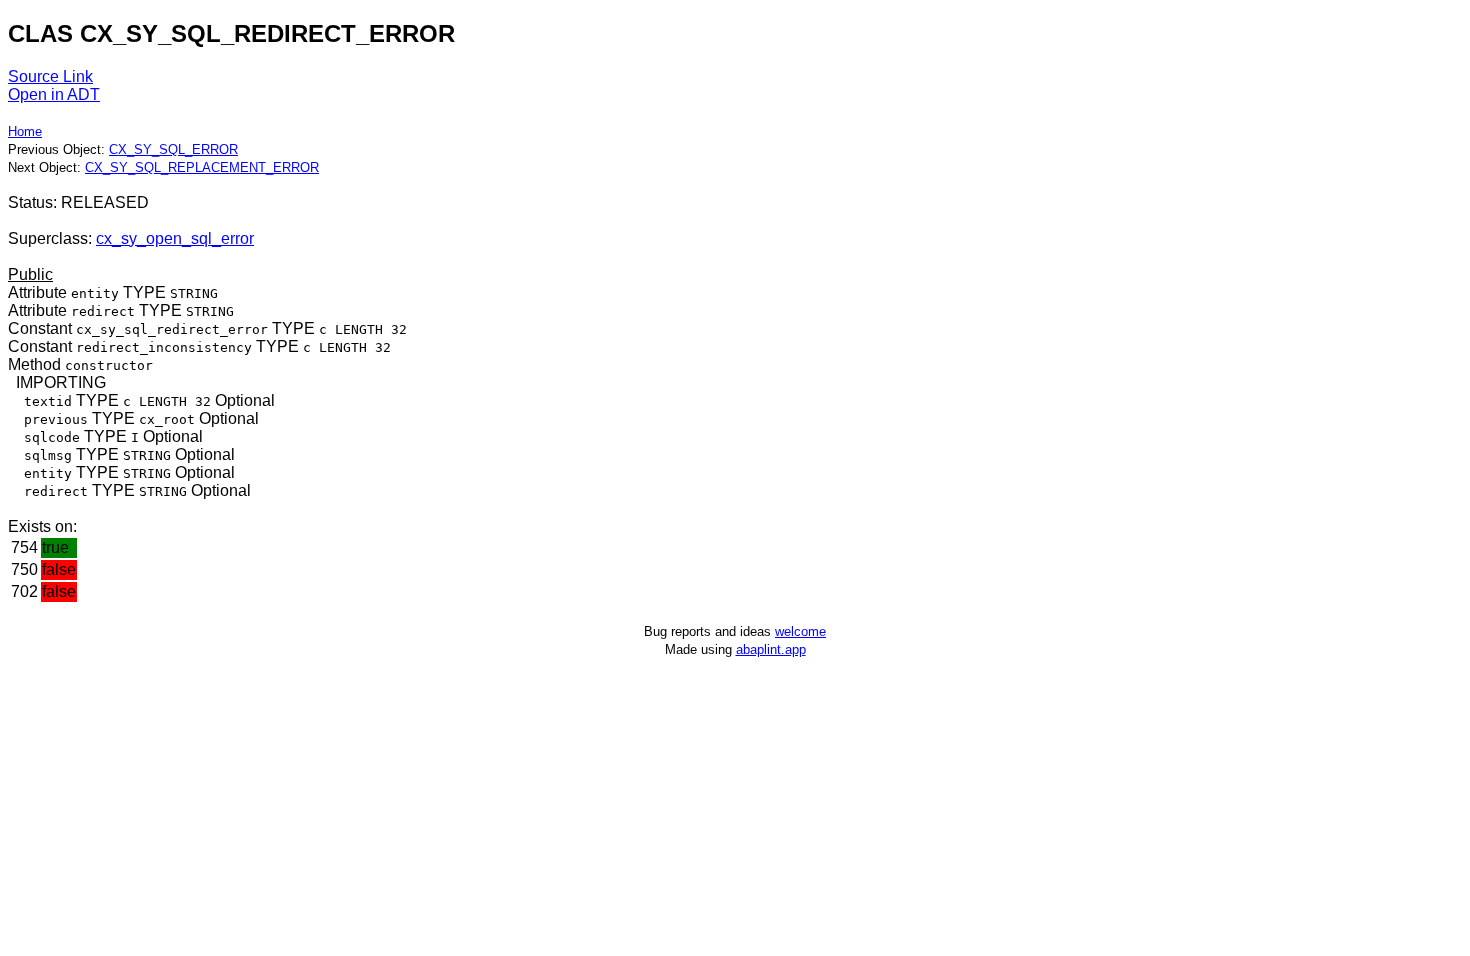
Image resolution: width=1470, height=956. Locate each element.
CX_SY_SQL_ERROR (173, 149)
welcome (800, 631)
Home (25, 131)
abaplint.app (771, 649)
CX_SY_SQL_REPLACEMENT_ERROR (202, 167)
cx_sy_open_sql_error (175, 238)
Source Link (50, 76)
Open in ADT (54, 94)
